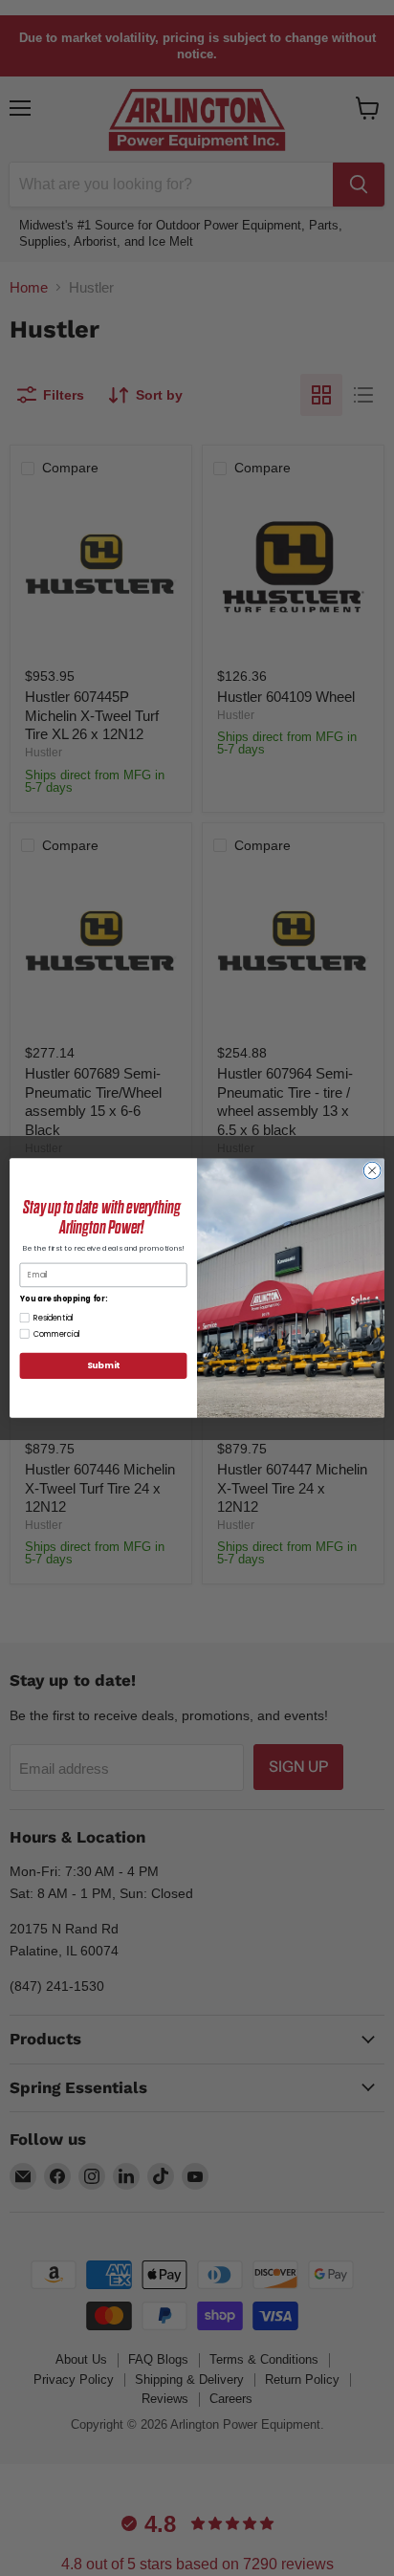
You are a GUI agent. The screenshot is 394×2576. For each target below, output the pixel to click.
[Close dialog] (372, 1170)
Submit (103, 1366)
